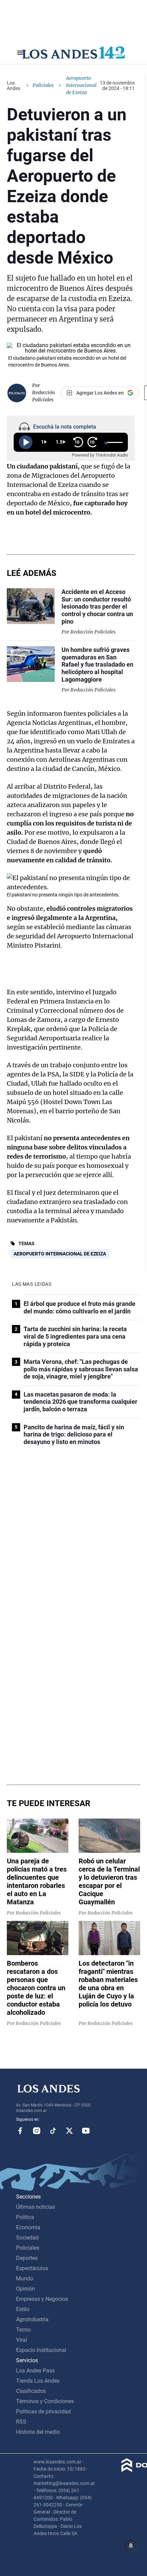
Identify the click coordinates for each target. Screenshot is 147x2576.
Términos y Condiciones (45, 2401)
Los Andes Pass (35, 2371)
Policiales (43, 85)
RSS (21, 2422)
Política (25, 2217)
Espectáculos (32, 2268)
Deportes (27, 2258)
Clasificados (31, 2391)
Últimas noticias (36, 2207)
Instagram (37, 2131)
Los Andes (14, 86)
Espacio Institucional (41, 2350)
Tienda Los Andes (38, 2381)
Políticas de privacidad (43, 2411)
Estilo (23, 2309)
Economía (28, 2227)
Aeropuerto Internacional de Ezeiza (60, 1254)
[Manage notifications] (131, 2546)
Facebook (20, 2131)
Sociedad (27, 2238)
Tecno (23, 2330)
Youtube (86, 2131)
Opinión (25, 2289)
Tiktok (53, 2131)
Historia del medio (38, 2432)
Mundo (25, 2279)
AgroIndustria (32, 2319)
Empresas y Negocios (42, 2299)
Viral (22, 2340)
